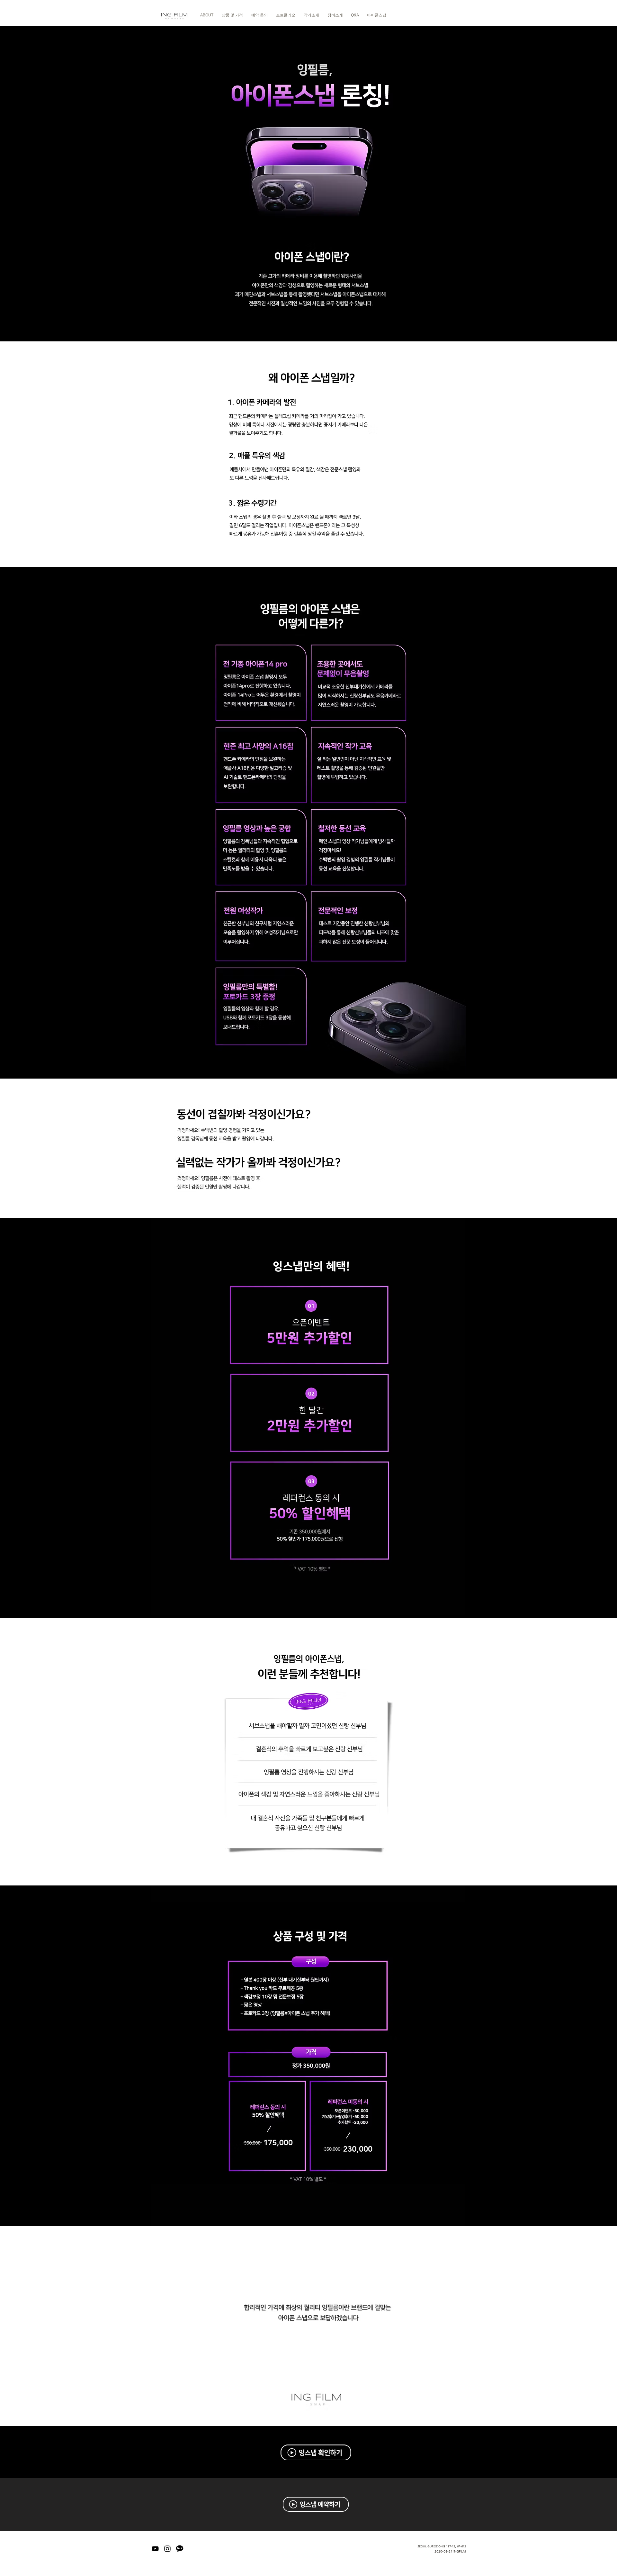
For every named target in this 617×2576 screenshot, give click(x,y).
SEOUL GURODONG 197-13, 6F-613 (442, 2546)
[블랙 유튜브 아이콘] (155, 2549)
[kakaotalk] (180, 2549)
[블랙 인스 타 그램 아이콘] (167, 2549)
